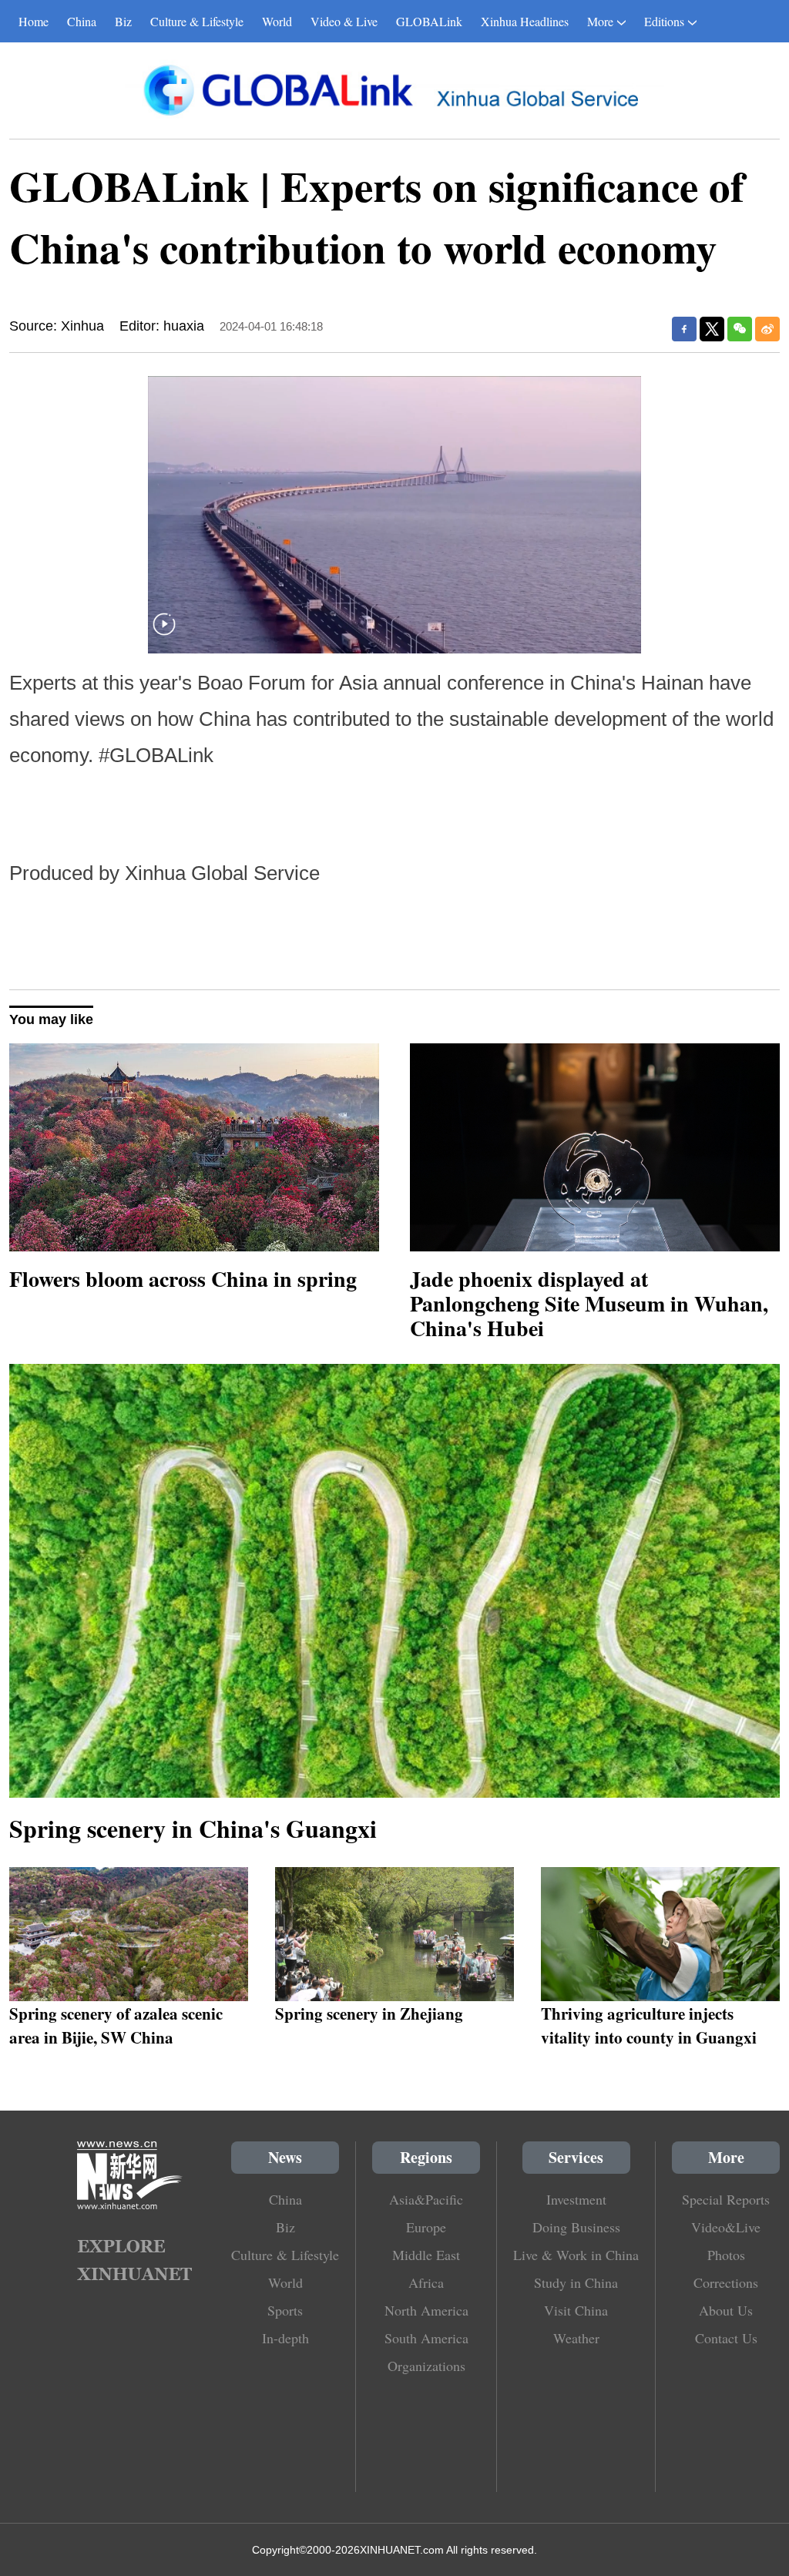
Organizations (426, 2366)
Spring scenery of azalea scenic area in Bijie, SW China (116, 2025)
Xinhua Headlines (525, 21)
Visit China (576, 2310)
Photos (726, 2255)
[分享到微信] (740, 329)
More (600, 21)
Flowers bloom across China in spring (183, 1279)
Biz (123, 21)
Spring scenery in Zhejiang (369, 2013)
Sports (285, 2310)
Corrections (726, 2282)
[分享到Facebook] (684, 329)
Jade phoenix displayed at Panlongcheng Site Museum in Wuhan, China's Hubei (589, 1303)
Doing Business (576, 2227)
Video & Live (344, 21)
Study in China (576, 2282)
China (82, 21)
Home (34, 21)
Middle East (426, 2255)
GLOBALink (429, 21)
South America (426, 2338)
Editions (664, 21)
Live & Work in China (576, 2255)
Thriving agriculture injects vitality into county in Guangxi (649, 2025)
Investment (576, 2199)
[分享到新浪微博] (767, 329)
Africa (426, 2282)
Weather (576, 2338)
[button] (164, 634)
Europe (426, 2227)
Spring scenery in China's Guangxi (193, 1828)
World (277, 21)
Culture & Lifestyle (197, 21)
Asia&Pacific (426, 2199)
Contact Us (726, 2338)
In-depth (285, 2338)
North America (426, 2310)
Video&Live (726, 2227)
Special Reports (726, 2199)
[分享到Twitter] (712, 329)
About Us (726, 2310)
